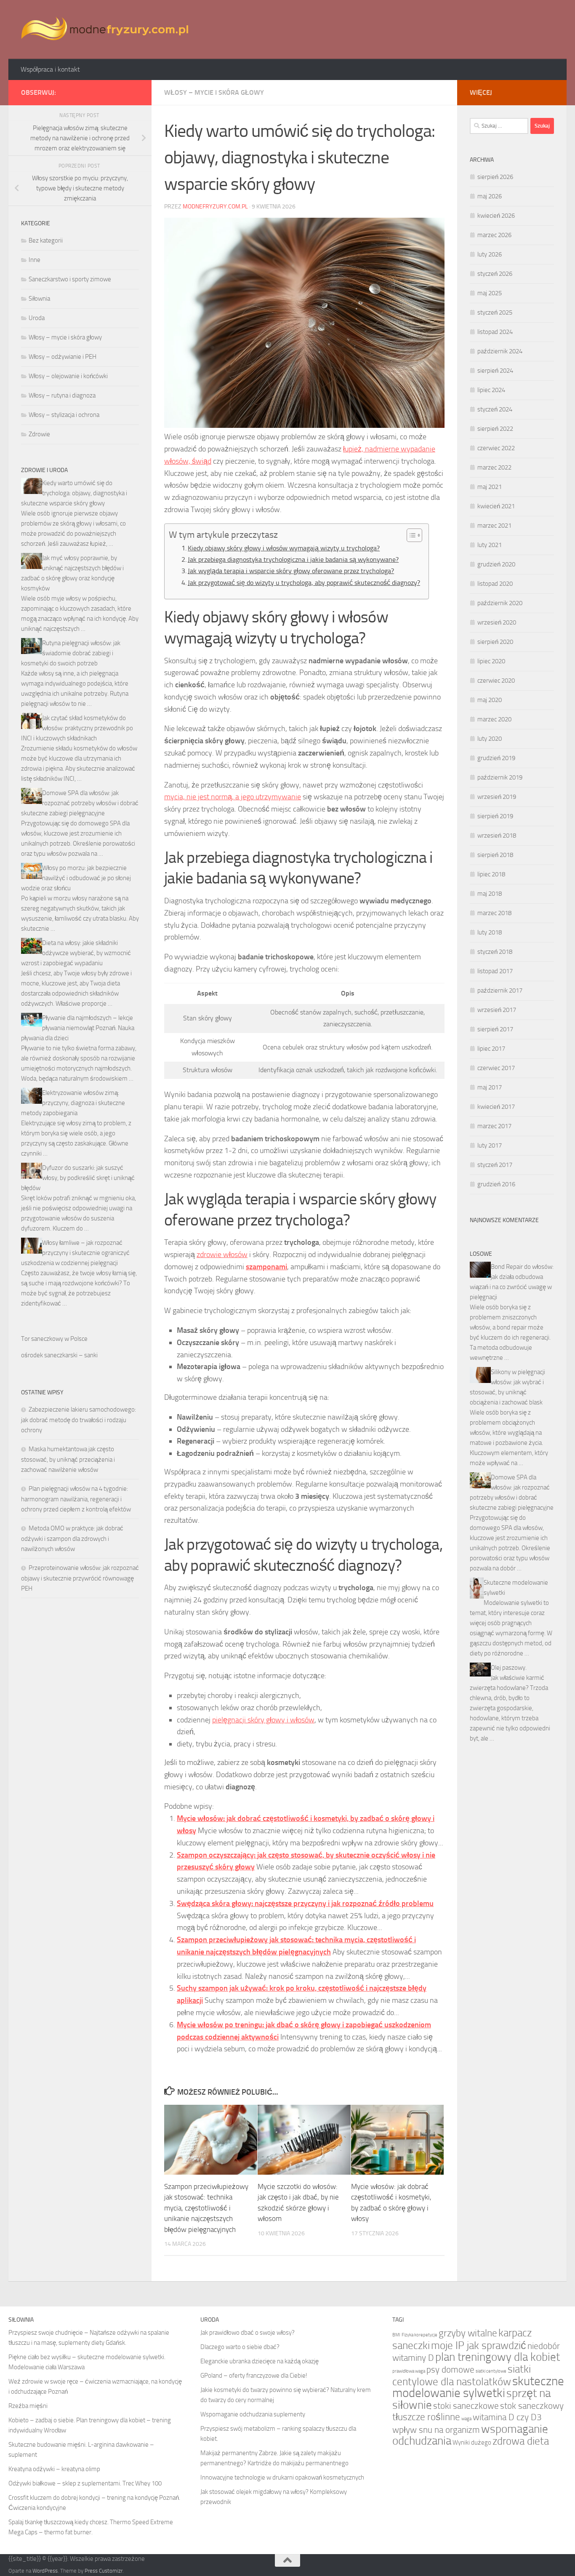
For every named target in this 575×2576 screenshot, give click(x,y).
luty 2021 (490, 545)
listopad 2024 (495, 332)
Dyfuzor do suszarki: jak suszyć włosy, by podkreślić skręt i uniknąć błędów (78, 1178)
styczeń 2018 (495, 952)
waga (466, 2419)
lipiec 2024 (491, 390)
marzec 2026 (494, 235)
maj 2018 (490, 894)
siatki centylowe (491, 2371)
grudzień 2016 (496, 1184)
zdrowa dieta (521, 2441)
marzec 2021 (494, 526)
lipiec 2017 (491, 1049)
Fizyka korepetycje (419, 2335)
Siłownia (39, 299)
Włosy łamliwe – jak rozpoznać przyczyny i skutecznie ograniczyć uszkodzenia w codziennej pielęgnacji (75, 1253)
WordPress (45, 2571)
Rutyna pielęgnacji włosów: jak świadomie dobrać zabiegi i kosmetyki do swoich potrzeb (71, 653)
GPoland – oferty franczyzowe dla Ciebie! (254, 2376)
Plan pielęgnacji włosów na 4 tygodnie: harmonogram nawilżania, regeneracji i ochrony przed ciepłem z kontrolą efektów (76, 1499)
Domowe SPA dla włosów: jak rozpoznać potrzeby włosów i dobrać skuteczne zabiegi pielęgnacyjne (80, 803)
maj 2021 (490, 487)
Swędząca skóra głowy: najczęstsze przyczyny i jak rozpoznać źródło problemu (305, 1903)
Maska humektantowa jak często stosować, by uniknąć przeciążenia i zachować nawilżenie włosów (68, 1459)
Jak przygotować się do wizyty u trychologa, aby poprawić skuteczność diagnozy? (304, 583)
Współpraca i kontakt (50, 69)
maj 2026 (490, 196)
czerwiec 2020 (496, 681)
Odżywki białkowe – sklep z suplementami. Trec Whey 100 (85, 2483)
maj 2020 (490, 700)
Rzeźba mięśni (28, 2406)
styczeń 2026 (495, 274)
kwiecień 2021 (496, 506)
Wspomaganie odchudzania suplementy (253, 2414)
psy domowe (450, 2369)
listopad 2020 (495, 584)
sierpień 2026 (495, 177)
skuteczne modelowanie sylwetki (478, 2387)
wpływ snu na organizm (436, 2430)
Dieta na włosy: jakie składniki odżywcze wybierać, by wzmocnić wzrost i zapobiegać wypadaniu (76, 953)
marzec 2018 (494, 913)
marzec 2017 (494, 1126)
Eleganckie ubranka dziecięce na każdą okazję (260, 2361)
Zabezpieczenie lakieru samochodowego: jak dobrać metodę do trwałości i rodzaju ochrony (79, 1420)
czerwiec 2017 (496, 1068)
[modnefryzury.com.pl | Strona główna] (107, 29)
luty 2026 (490, 254)
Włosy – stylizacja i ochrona (64, 415)
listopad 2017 (495, 971)
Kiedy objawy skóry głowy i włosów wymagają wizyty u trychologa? (284, 548)
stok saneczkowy (532, 2406)
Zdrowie (39, 434)
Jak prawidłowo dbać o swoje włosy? (248, 2333)
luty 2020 (490, 739)
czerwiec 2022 (496, 448)
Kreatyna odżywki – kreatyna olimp (54, 2469)
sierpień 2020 (495, 642)
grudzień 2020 (496, 564)
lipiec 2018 (491, 874)
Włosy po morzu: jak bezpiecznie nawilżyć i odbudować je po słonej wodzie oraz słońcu (76, 878)
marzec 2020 (494, 719)
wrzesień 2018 (497, 836)
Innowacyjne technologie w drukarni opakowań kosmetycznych (282, 2477)
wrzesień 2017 (497, 1010)
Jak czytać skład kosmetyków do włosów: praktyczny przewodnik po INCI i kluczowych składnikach (77, 728)
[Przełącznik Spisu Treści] (410, 535)
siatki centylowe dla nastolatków (462, 2375)
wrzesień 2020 (497, 622)
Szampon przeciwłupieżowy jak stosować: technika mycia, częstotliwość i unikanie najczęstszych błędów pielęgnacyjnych (206, 2208)
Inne (35, 260)
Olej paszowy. (509, 1668)
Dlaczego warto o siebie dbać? (240, 2347)
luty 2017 (490, 1145)
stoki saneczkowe (466, 2406)
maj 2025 (490, 293)
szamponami (266, 1267)
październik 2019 (500, 777)
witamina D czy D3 (507, 2417)
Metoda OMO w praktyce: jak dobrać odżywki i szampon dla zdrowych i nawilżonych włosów (72, 1539)
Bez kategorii (46, 240)
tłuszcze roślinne (426, 2417)
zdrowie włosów (222, 1255)
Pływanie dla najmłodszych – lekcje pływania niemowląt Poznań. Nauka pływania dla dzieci (78, 1028)
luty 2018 (490, 932)
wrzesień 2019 (497, 797)
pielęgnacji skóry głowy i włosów (263, 1720)
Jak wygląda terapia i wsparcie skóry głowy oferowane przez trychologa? (291, 571)
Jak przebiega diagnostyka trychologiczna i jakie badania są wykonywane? (293, 559)
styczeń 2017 (495, 1165)
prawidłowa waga (409, 2371)
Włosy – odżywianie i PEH (63, 357)
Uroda (37, 318)
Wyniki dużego (472, 2443)
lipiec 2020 (491, 661)
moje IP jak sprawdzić (479, 2345)
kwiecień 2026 (496, 216)
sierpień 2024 (495, 371)
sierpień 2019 (495, 816)
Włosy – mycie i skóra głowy (214, 92)
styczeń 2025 (495, 312)
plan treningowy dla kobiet (498, 2357)
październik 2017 (500, 990)
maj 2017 (490, 1087)
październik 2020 (500, 603)
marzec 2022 (494, 467)
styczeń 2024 (495, 409)
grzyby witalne (468, 2333)
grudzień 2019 (496, 758)
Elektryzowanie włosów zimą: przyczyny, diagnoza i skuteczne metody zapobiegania (73, 1103)
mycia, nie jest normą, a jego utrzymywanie (233, 797)
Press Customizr (104, 2571)
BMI (396, 2335)
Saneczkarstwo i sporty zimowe (70, 279)
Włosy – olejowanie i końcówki (68, 376)
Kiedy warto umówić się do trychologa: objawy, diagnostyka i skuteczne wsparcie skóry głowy (74, 493)
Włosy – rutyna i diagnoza (62, 395)
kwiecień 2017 (496, 1107)
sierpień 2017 (495, 1029)
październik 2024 (500, 351)
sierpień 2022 (495, 429)
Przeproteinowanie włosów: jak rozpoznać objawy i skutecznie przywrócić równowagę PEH (80, 1578)
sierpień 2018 (495, 855)
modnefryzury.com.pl (215, 207)
